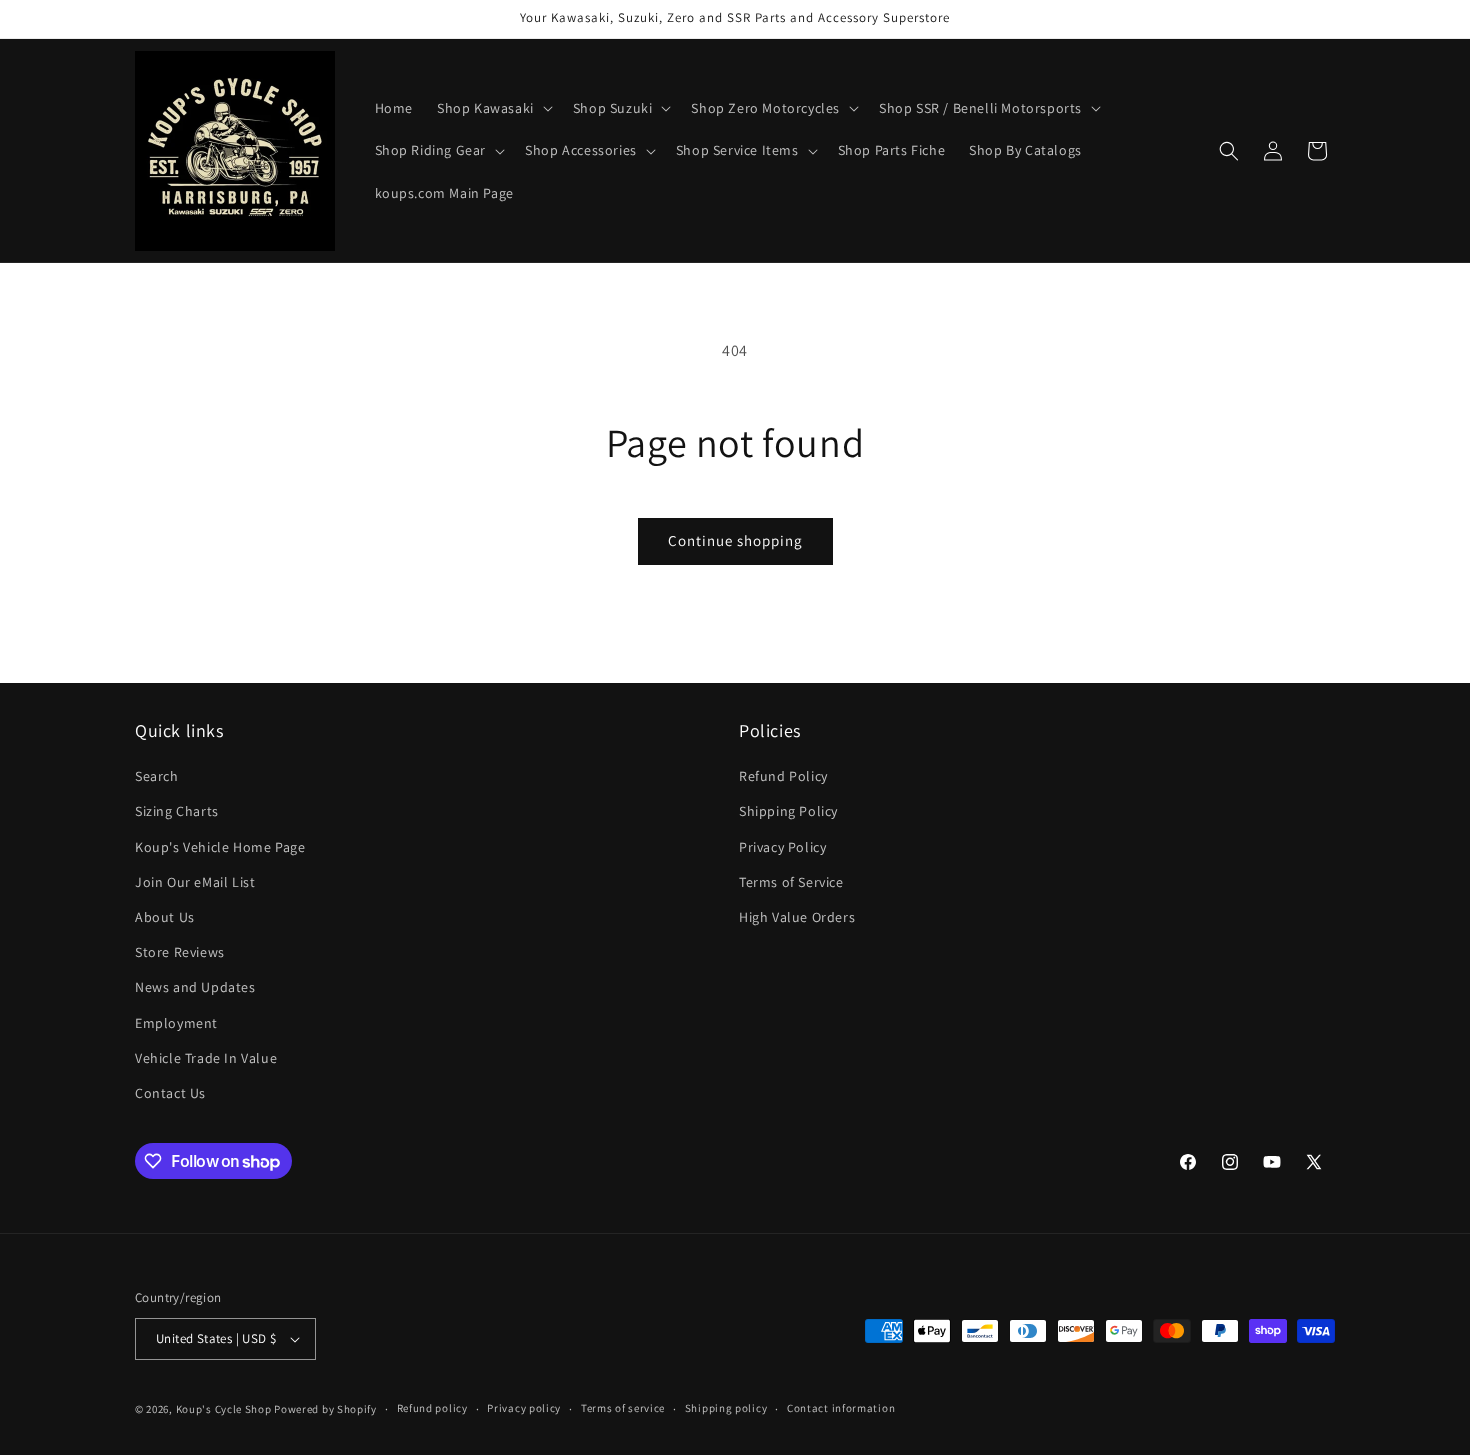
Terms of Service (791, 882)
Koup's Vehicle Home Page (220, 847)
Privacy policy (524, 1408)
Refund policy (432, 1408)
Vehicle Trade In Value (206, 1058)
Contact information (841, 1408)
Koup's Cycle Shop (224, 1409)
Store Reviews (180, 952)
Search (157, 776)
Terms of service (623, 1408)
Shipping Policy (788, 811)
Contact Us (170, 1093)
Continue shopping (735, 540)
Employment (176, 1023)
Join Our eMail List (195, 882)
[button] (493, 108)
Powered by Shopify (325, 1409)
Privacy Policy (782, 847)
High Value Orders (797, 917)
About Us (165, 917)
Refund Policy (783, 776)
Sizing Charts (177, 811)
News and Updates (195, 987)
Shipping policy (726, 1408)
